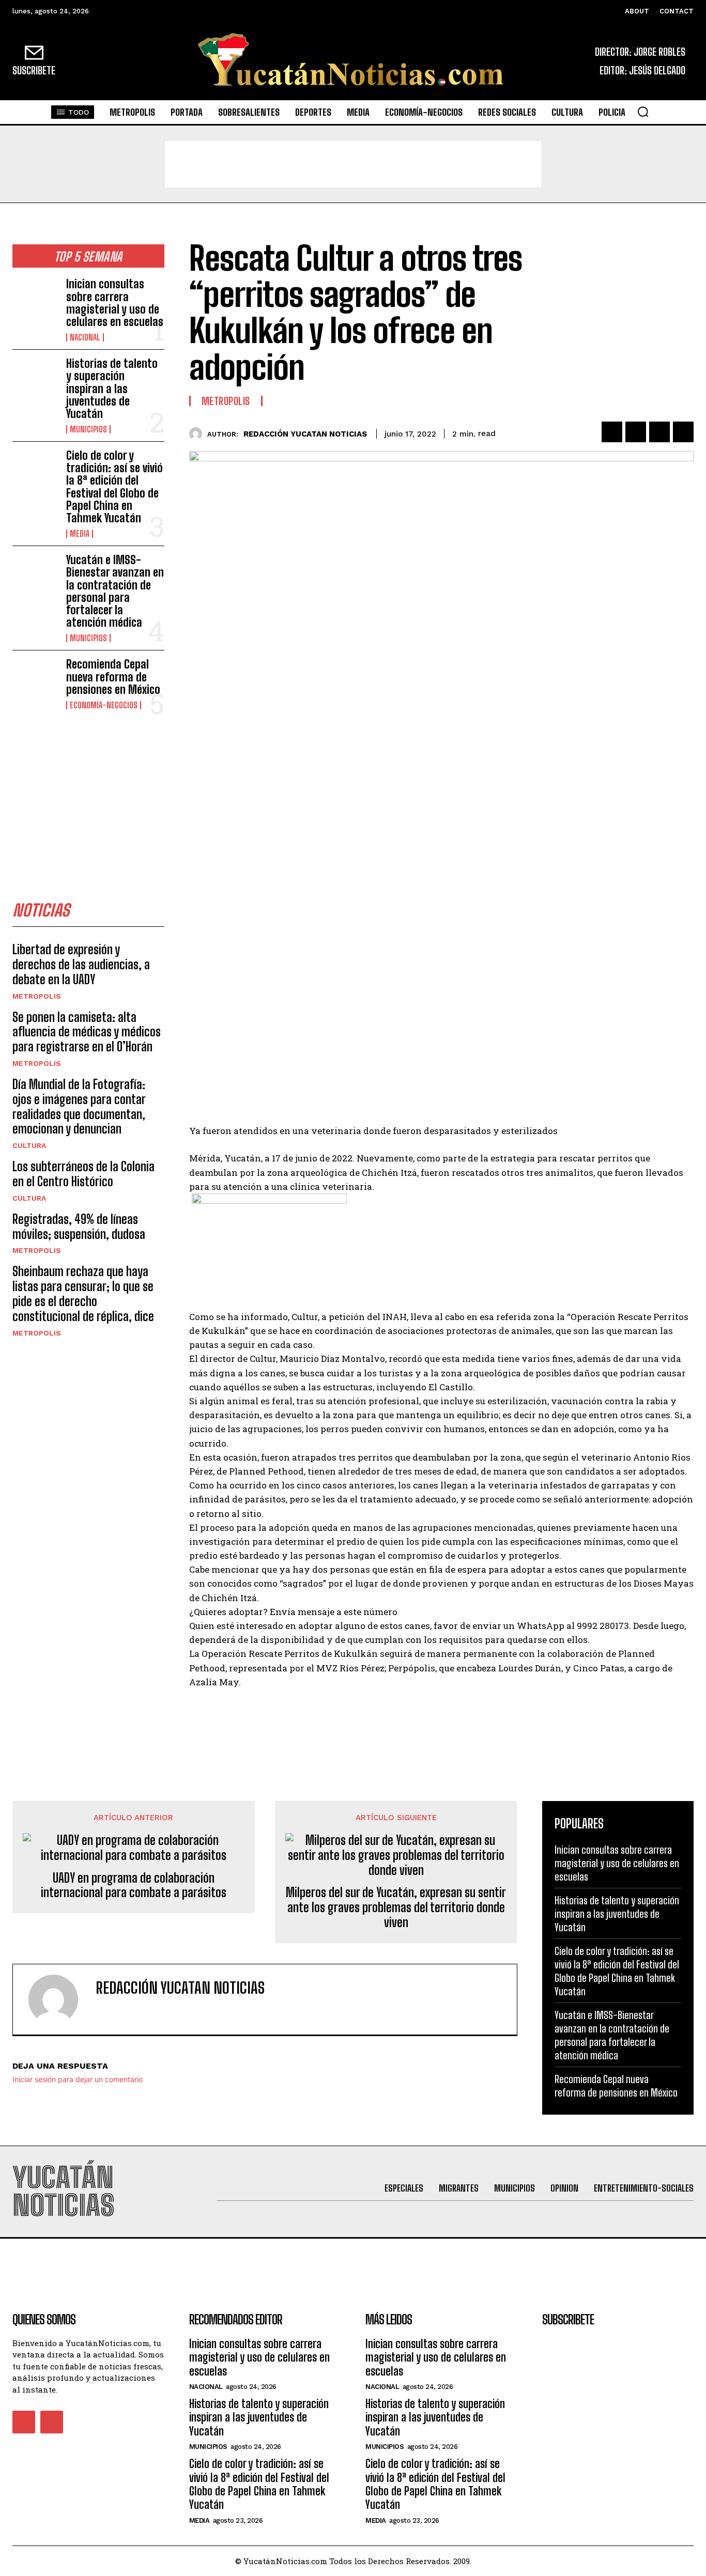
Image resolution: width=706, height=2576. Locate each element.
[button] (643, 112)
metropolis (37, 996)
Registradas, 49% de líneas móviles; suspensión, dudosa (79, 1227)
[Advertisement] (353, 164)
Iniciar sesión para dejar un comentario (78, 2079)
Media (80, 534)
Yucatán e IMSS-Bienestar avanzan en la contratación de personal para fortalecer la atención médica (115, 591)
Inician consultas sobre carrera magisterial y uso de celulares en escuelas (115, 303)
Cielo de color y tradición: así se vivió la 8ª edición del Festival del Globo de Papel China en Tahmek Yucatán (114, 487)
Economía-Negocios (104, 705)
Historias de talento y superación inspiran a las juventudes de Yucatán (112, 389)
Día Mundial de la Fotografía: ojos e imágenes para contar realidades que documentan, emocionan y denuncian (79, 1106)
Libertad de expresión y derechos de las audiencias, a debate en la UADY (81, 964)
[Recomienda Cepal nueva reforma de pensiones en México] (35, 679)
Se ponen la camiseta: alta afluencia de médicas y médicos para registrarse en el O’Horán (87, 1032)
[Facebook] (612, 432)
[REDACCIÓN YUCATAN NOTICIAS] (198, 434)
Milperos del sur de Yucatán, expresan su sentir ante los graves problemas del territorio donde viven (396, 1907)
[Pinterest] (659, 432)
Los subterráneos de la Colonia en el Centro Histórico (83, 1174)
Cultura (29, 1145)
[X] (636, 432)
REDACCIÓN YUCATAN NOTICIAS (305, 434)
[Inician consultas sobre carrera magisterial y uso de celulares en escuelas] (35, 298)
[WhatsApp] (683, 432)
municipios (88, 429)
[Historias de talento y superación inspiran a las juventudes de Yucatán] (35, 378)
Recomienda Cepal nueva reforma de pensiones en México (113, 677)
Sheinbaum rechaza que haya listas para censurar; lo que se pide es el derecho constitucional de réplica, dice (83, 1293)
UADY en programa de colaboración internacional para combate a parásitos (134, 1886)
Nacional (85, 337)
